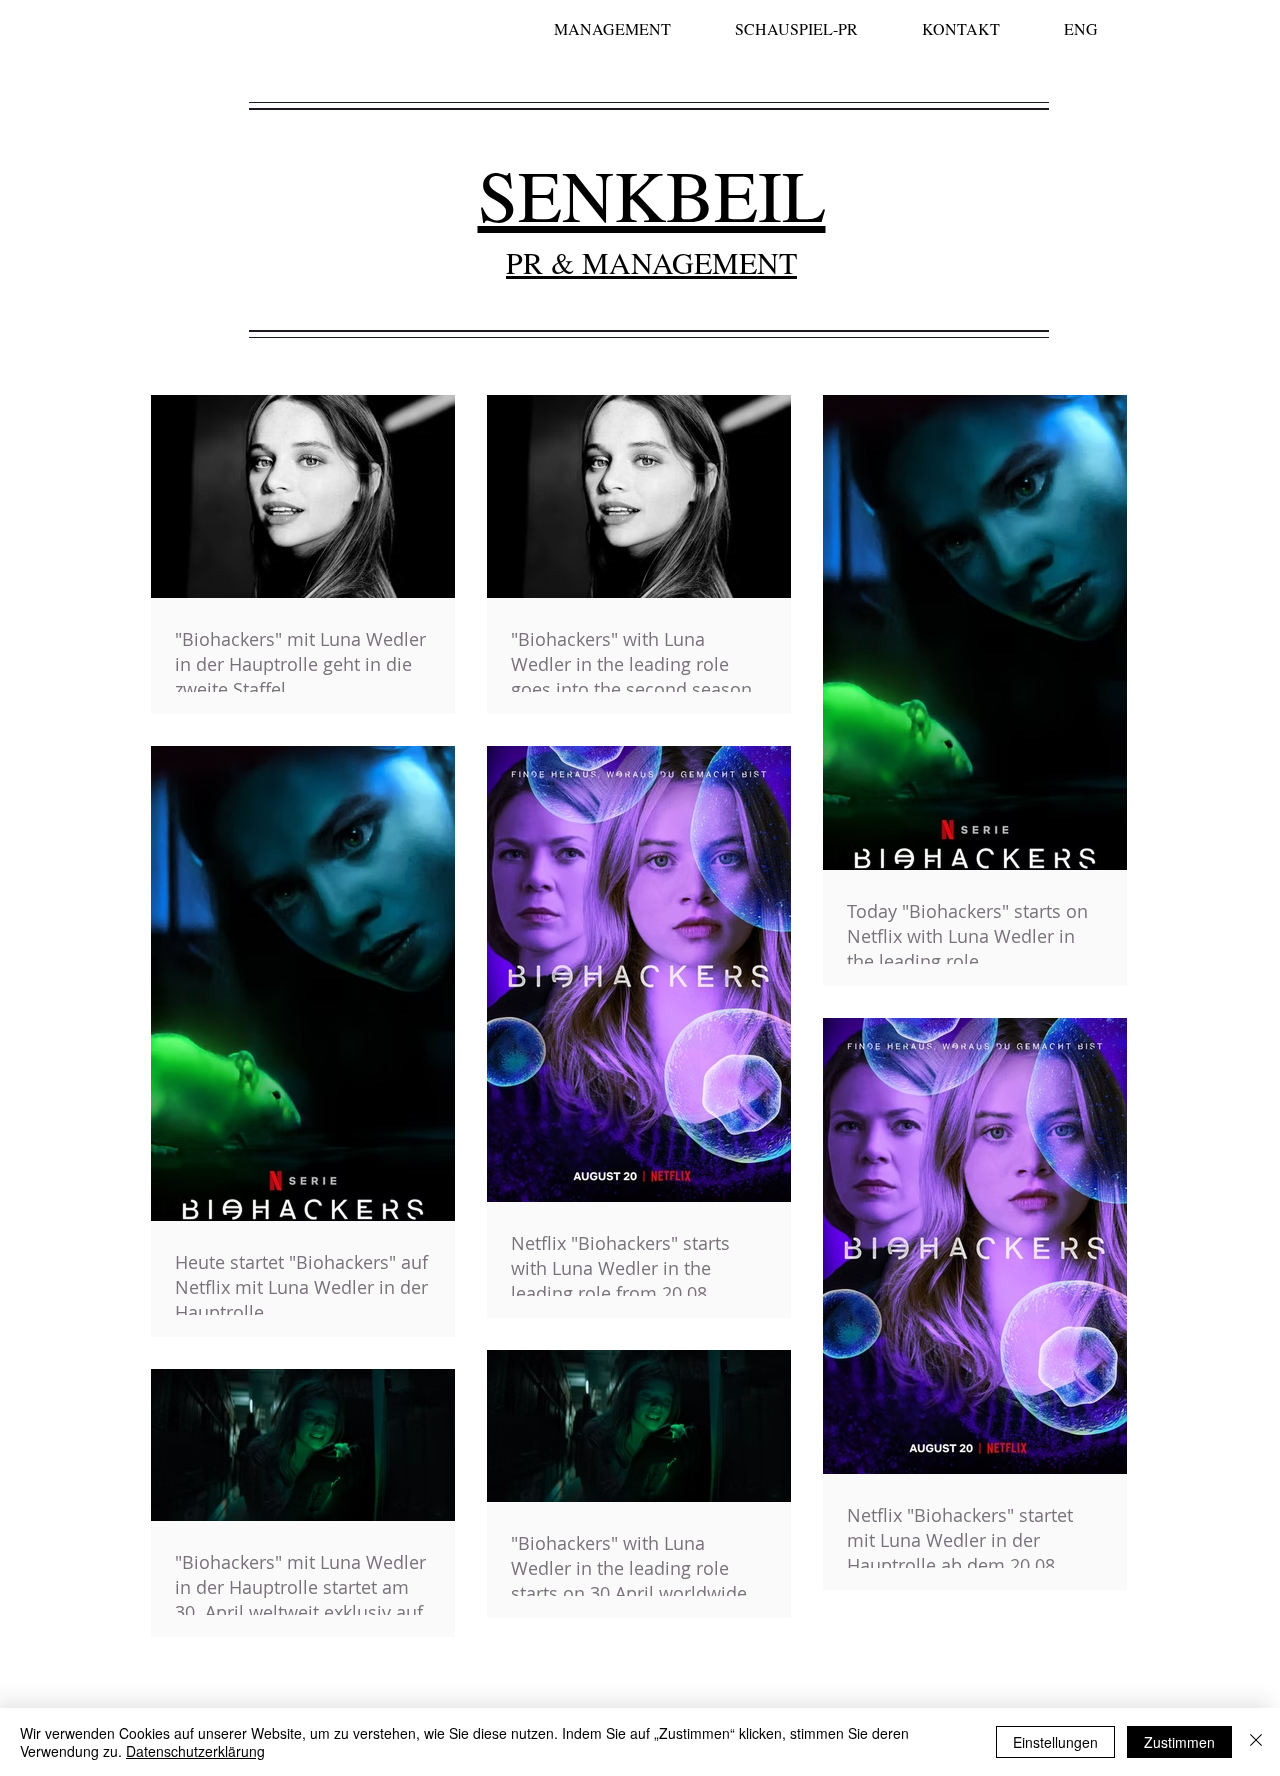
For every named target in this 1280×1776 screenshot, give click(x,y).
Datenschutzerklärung (195, 1751)
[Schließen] (1256, 1742)
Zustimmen (1179, 1742)
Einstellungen (1055, 1742)
